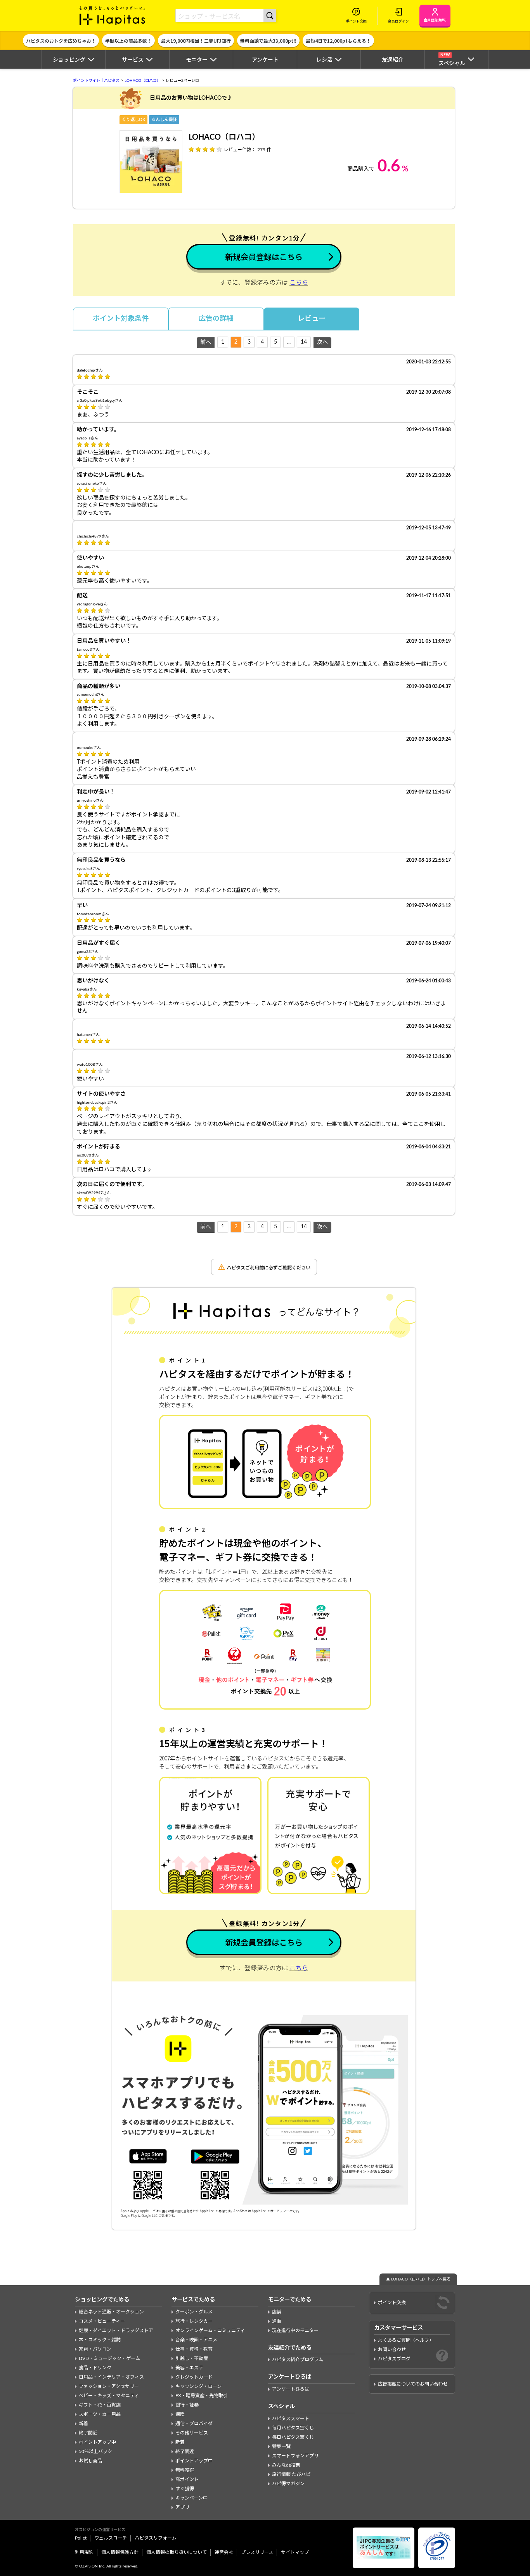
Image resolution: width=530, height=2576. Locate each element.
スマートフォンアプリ (295, 2456)
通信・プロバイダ (194, 2424)
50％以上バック (95, 2452)
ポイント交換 (392, 2303)
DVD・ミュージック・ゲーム (109, 2358)
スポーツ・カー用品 (100, 2414)
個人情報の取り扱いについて (177, 2552)
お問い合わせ (392, 2350)
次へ (322, 342)
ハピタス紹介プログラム (298, 2360)
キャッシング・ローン (198, 2386)
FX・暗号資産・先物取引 (202, 2396)
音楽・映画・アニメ (196, 2340)
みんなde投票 (286, 2465)
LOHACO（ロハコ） (143, 81)
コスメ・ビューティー (102, 2321)
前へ (206, 342)
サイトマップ (295, 2552)
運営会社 (224, 2552)
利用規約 (84, 2552)
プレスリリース (257, 2552)
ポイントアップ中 (97, 2442)
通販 (277, 2321)
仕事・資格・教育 (194, 2349)
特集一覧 (281, 2446)
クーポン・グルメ (194, 2312)
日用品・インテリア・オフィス (111, 2377)
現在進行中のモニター (295, 2331)
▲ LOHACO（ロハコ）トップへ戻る (418, 2279)
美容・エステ (189, 2368)
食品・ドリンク (95, 2368)
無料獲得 (185, 2470)
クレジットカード (194, 2377)
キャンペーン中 (191, 2498)
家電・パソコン (95, 2349)
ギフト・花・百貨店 (100, 2405)
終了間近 (88, 2433)
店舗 (277, 2312)
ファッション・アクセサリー (109, 2386)
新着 (83, 2424)
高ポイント (187, 2479)
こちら (299, 283)
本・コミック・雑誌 (100, 2340)
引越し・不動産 (192, 2358)
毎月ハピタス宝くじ (293, 2428)
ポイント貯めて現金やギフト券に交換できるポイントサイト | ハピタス (113, 16)
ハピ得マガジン (288, 2484)
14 (304, 342)
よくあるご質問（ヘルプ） (406, 2340)
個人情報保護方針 (120, 2552)
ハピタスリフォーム (156, 2538)
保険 (180, 2414)
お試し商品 (90, 2461)
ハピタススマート (291, 2419)
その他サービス (192, 2433)
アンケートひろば (291, 2389)
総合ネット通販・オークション (111, 2312)
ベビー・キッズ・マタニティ (109, 2396)
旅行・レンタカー (194, 2321)
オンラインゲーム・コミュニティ (210, 2331)
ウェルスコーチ (111, 2538)
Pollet (81, 2538)
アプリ (182, 2507)
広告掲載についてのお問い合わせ (413, 2384)
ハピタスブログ (394, 2359)
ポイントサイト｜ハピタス (96, 81)
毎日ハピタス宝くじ (293, 2437)
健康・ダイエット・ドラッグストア (116, 2331)
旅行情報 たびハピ (291, 2474)
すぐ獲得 (185, 2489)
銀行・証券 (187, 2405)
